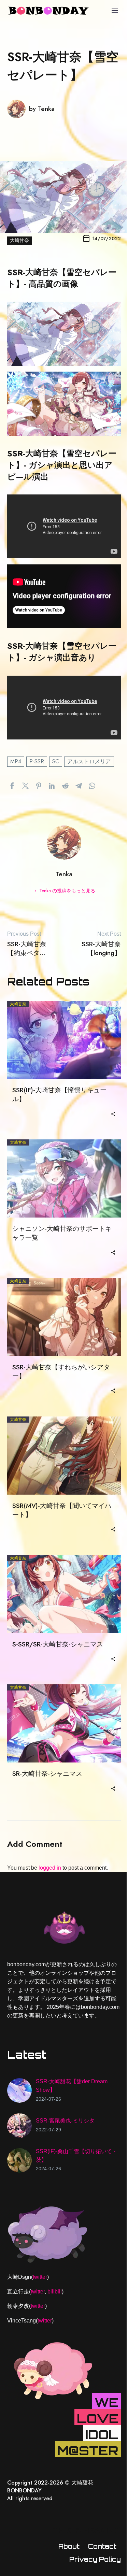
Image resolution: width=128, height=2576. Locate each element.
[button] (113, 1113)
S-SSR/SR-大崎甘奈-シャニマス (58, 1644)
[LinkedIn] (52, 786)
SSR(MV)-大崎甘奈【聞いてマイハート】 (62, 1510)
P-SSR (37, 761)
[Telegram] (79, 786)
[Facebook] (12, 786)
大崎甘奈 (19, 240)
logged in (50, 1868)
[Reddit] (65, 786)
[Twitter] (25, 786)
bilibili (55, 2292)
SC (56, 761)
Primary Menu (115, 11)
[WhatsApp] (92, 786)
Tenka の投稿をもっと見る (67, 891)
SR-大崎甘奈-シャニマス (47, 1774)
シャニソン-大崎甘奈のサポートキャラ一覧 (62, 1233)
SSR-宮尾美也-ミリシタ (65, 2121)
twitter (40, 2277)
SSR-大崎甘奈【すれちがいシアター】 (61, 1372)
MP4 (16, 761)
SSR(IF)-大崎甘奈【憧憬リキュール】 (59, 1095)
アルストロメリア (89, 761)
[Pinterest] (39, 786)
